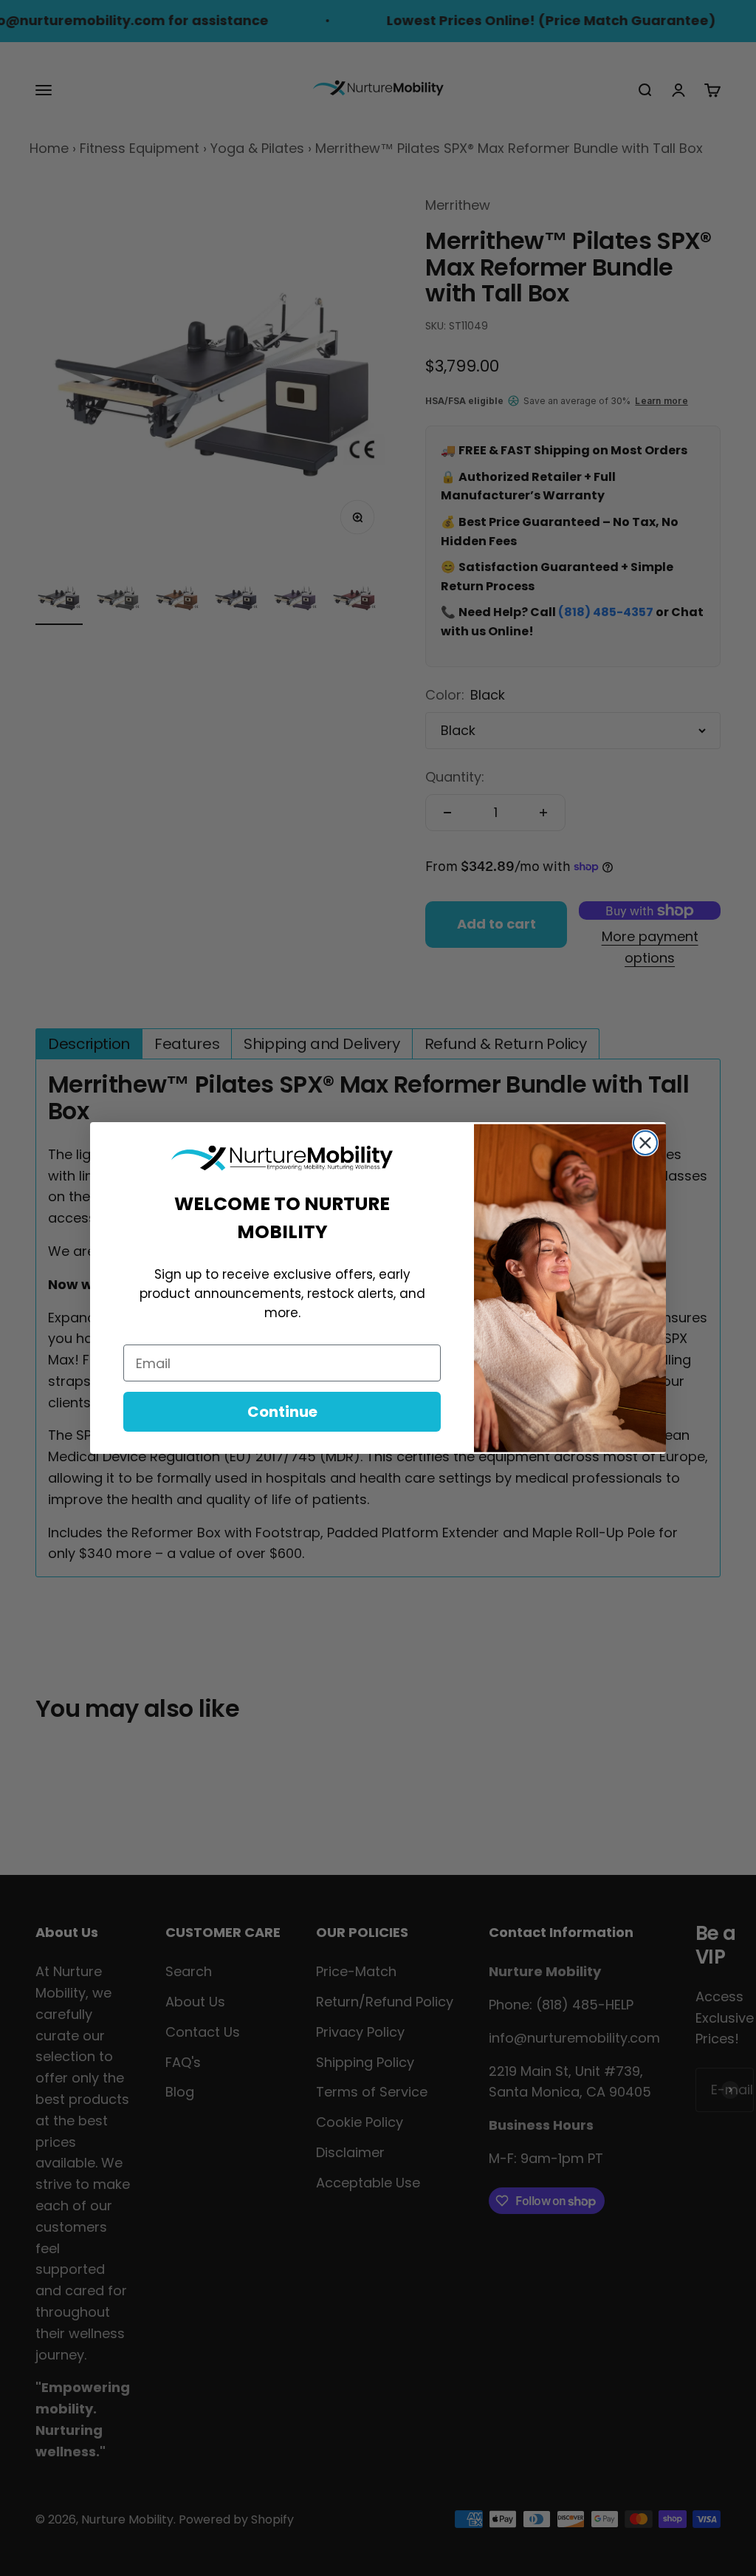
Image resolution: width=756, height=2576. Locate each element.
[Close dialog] (645, 1143)
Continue (282, 1412)
